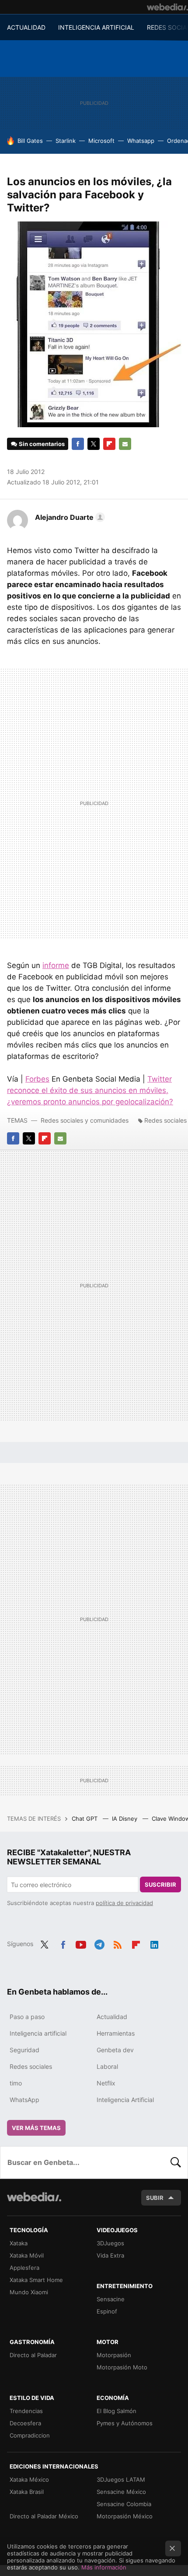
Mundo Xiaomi (29, 2292)
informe (56, 965)
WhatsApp (24, 2100)
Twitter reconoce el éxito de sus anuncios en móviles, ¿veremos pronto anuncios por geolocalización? (90, 1090)
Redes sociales (165, 1120)
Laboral (107, 2066)
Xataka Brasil (27, 2492)
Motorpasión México (125, 2516)
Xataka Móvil (27, 2255)
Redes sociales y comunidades (85, 1120)
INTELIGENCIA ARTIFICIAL (96, 27)
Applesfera (24, 2268)
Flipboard (109, 444)
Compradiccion (30, 2435)
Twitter (94, 444)
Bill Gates (30, 141)
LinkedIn (154, 1943)
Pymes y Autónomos (125, 2423)
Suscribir (160, 1884)
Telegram (99, 1943)
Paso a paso (27, 2017)
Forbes (37, 1079)
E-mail (125, 444)
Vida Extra (110, 2255)
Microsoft (101, 141)
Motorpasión (114, 2355)
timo (16, 2083)
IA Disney (125, 1819)
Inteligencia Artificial (125, 2100)
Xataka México (29, 2479)
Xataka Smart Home (36, 2280)
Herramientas (116, 2033)
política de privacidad (124, 1903)
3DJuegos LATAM (121, 2479)
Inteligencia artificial (38, 2033)
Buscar (176, 2162)
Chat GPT (85, 1819)
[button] (69, 517)
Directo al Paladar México (44, 2516)
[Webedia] (167, 7)
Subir (155, 2198)
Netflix (106, 2083)
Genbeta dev (115, 2050)
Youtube (81, 1943)
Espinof (107, 2311)
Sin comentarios (42, 444)
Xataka (19, 2243)
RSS (118, 1943)
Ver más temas (36, 2128)
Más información (104, 2567)
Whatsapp (141, 141)
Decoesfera (25, 2423)
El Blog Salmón (117, 2411)
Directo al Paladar (33, 2355)
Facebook (78, 444)
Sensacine (111, 2299)
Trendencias (26, 2411)
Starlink (66, 141)
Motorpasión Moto (122, 2367)
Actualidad (112, 2017)
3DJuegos (110, 2243)
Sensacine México (121, 2492)
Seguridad (24, 2050)
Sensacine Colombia (124, 2504)
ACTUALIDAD (26, 27)
